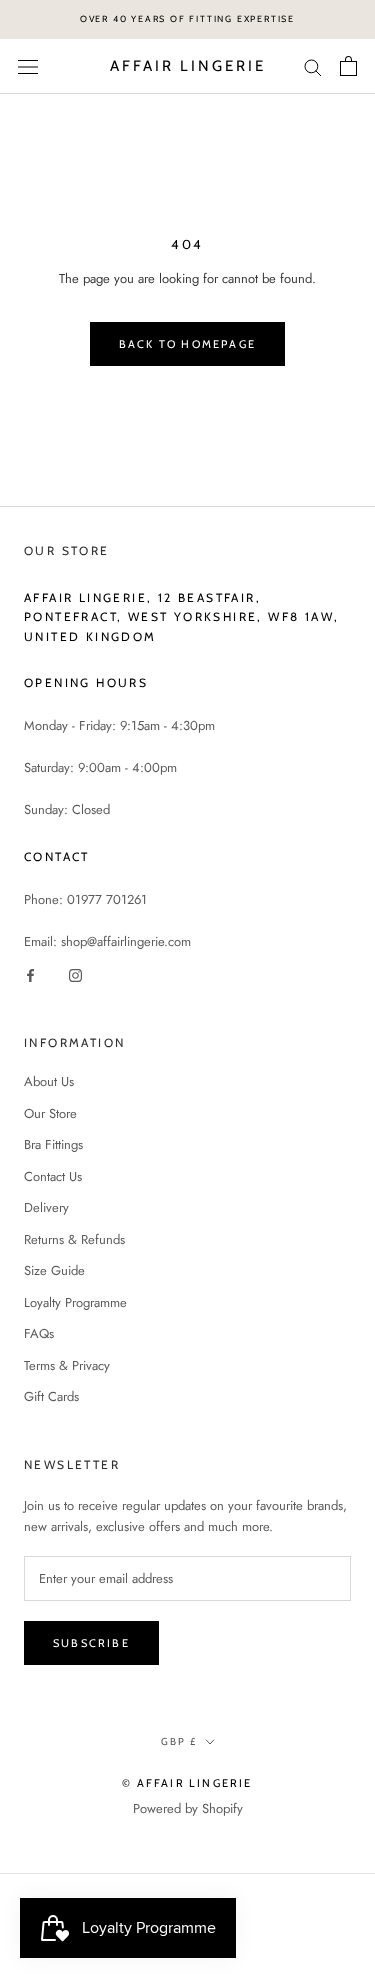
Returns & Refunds (74, 1239)
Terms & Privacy (67, 1365)
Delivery (46, 1207)
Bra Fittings (53, 1144)
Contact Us (53, 1176)
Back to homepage (187, 344)
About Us (49, 1081)
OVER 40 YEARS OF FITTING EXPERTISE (187, 18)
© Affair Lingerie (187, 1783)
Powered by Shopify (188, 1808)
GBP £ (179, 1741)
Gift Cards (51, 1396)
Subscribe (91, 1643)
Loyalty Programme (75, 1302)
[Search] (313, 66)
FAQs (39, 1333)
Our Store (50, 1113)
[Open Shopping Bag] (348, 66)
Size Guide (54, 1270)
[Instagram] (75, 973)
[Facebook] (30, 973)
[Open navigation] (28, 66)
